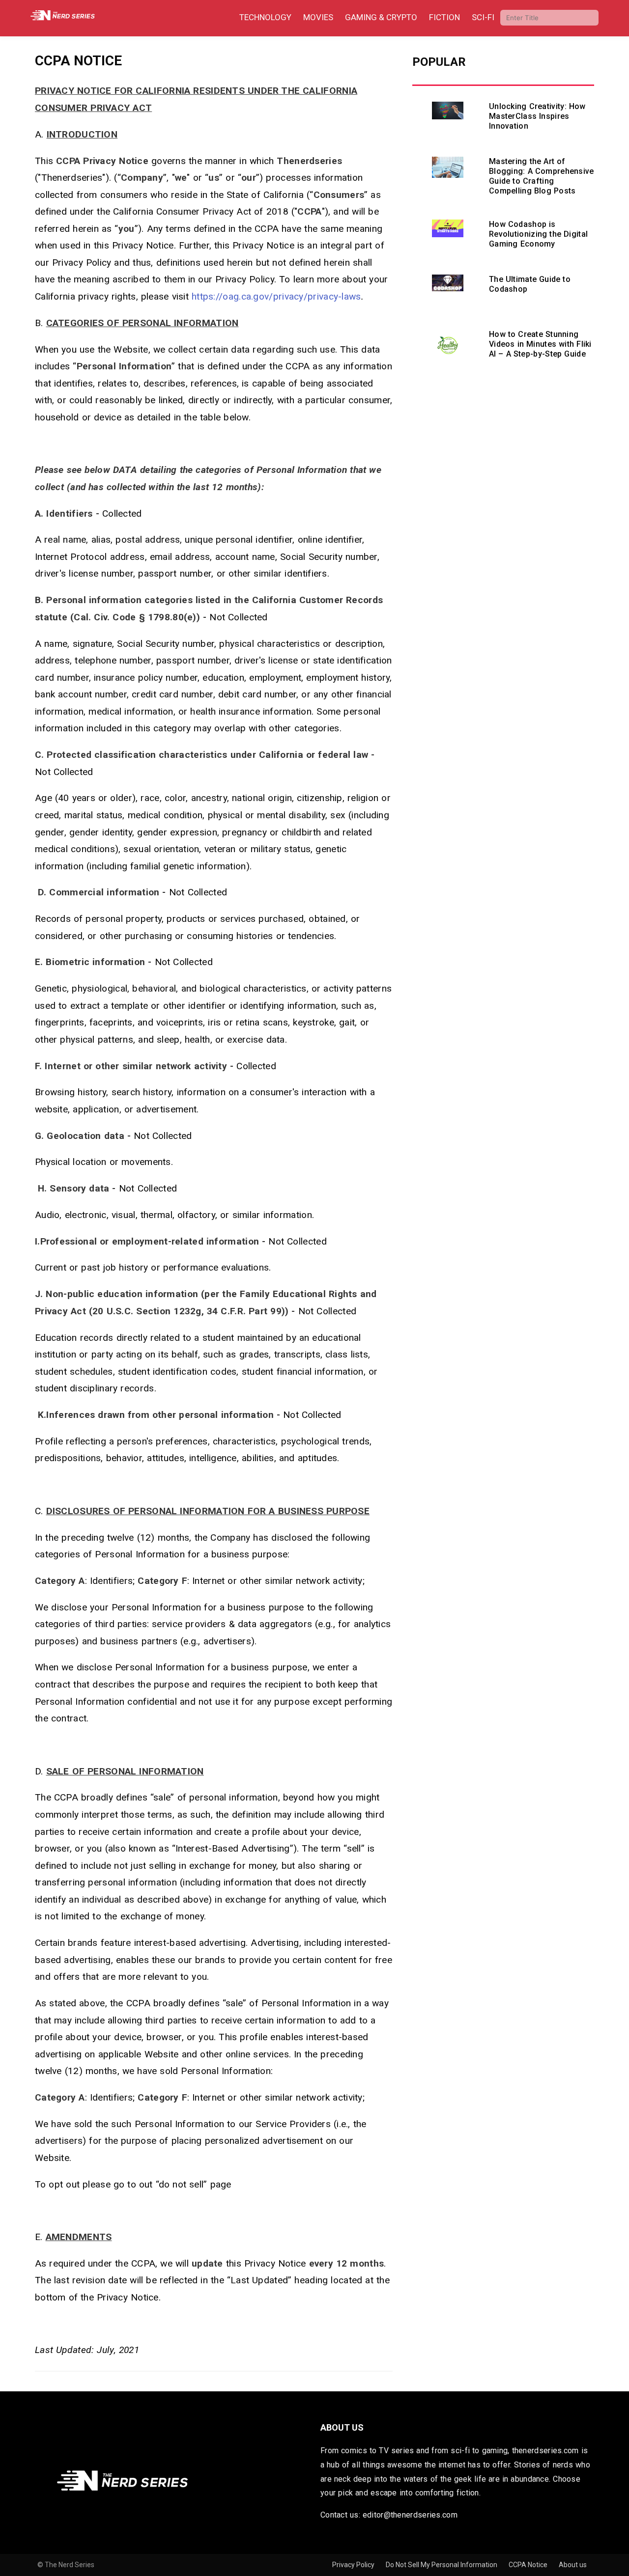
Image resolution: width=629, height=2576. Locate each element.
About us (573, 2565)
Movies (318, 17)
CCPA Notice (529, 2565)
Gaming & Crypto (381, 17)
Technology (265, 17)
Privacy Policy (354, 2565)
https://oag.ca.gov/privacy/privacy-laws (276, 296)
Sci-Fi (483, 17)
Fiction (444, 17)
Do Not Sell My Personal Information (442, 2565)
